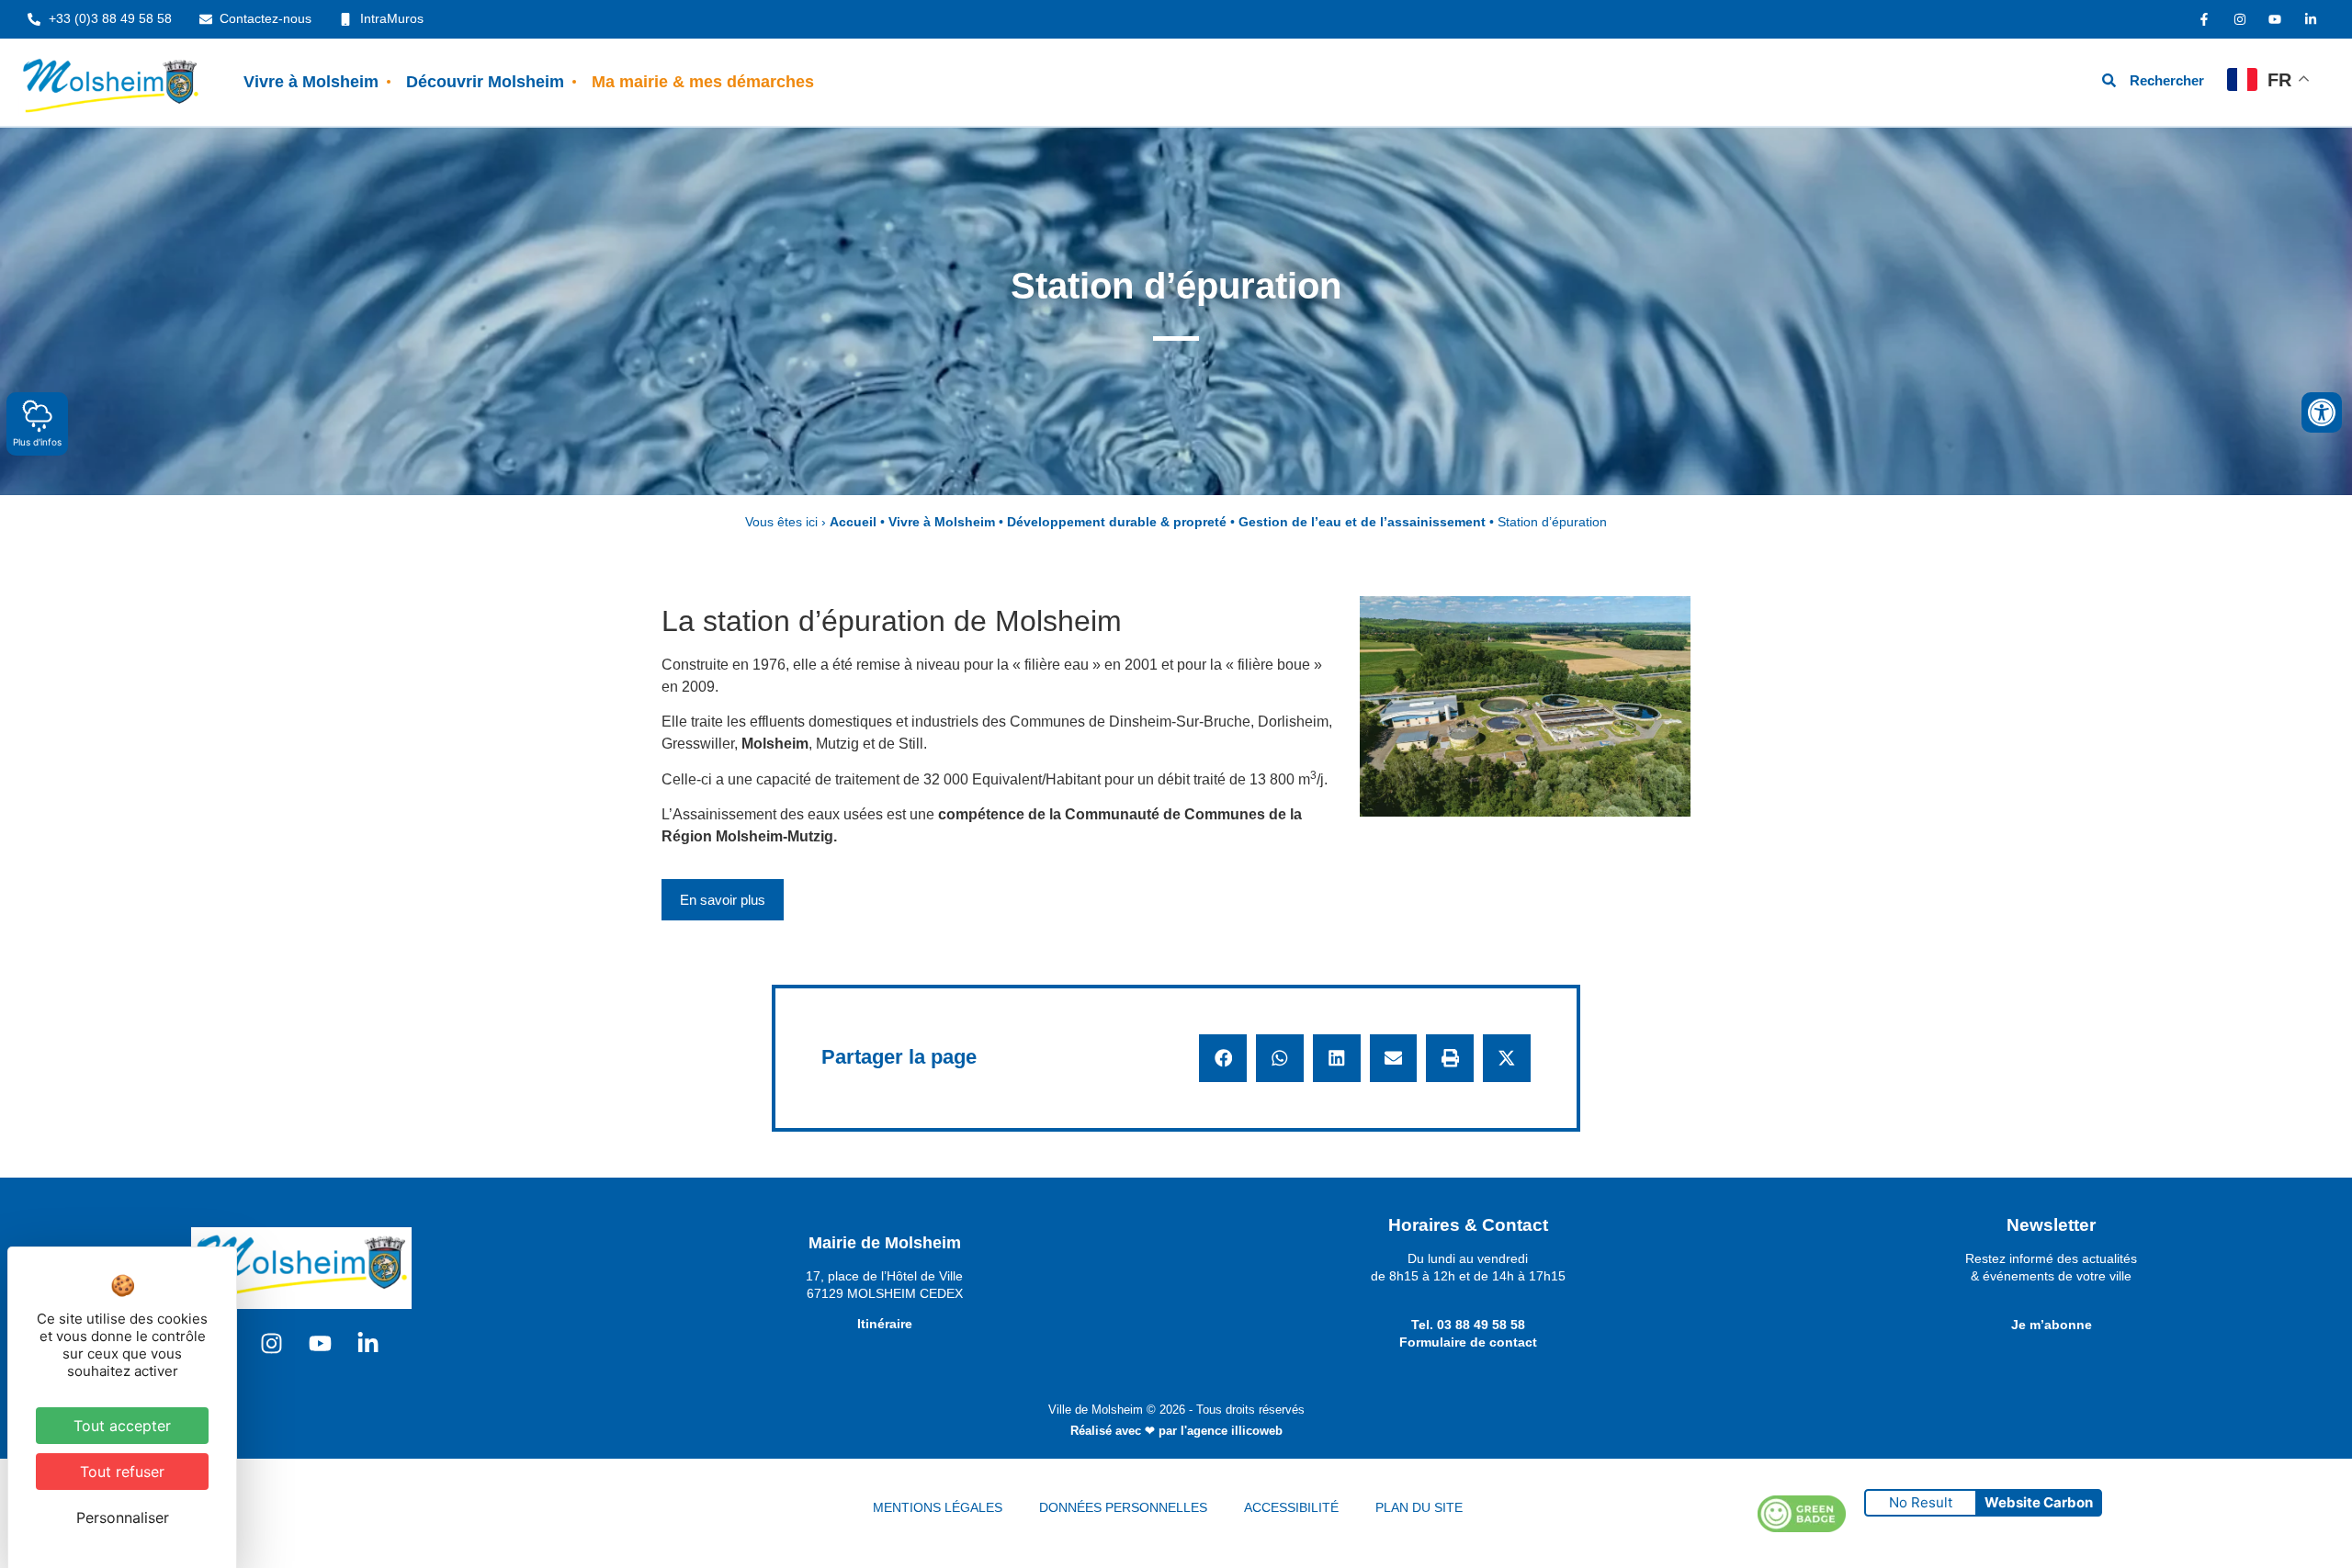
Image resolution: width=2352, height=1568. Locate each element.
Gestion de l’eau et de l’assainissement (1362, 522)
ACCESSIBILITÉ (1291, 1507)
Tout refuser (122, 1472)
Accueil (853, 522)
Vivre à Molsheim (311, 82)
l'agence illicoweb (1232, 1431)
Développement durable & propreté (1117, 522)
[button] (1223, 1058)
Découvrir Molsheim (485, 82)
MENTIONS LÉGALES (938, 1507)
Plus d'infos (37, 442)
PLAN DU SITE (1419, 1507)
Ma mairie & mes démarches (703, 82)
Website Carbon (2039, 1502)
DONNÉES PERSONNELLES (1123, 1507)
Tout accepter (122, 1426)
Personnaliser (123, 1517)
